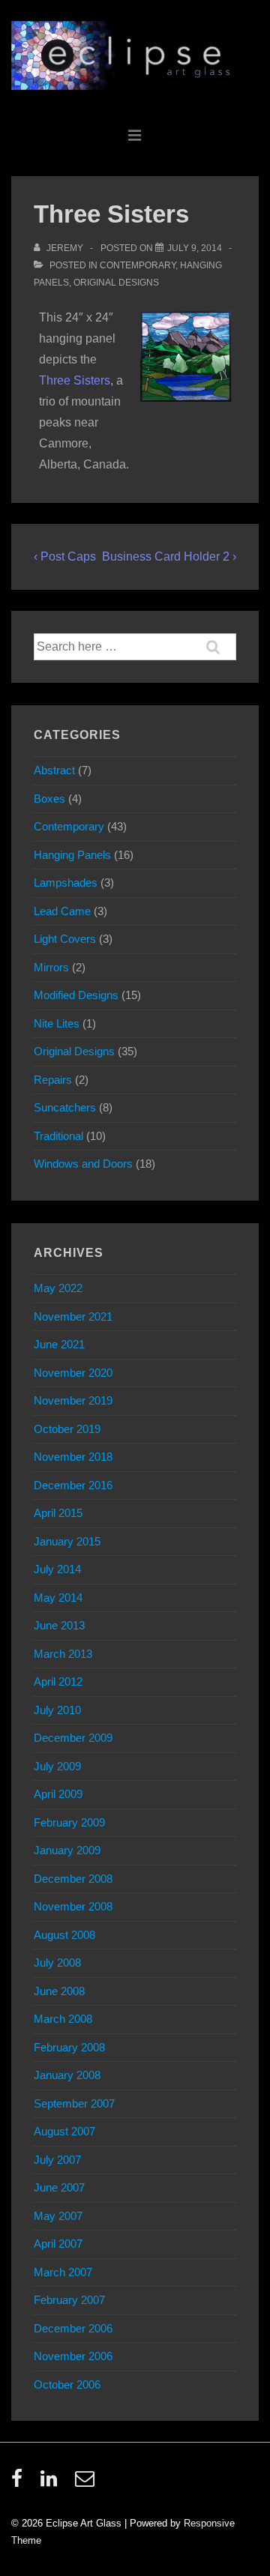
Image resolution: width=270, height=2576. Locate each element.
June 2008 (59, 1991)
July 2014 (57, 1569)
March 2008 (63, 2019)
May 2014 (58, 1598)
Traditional (58, 1136)
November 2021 (73, 1316)
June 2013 (59, 1625)
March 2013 (63, 1654)
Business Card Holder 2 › (169, 556)
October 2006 (67, 2385)
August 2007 (64, 2131)
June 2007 (59, 2187)
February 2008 (69, 2047)
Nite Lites (57, 1023)
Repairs (53, 1080)
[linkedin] (52, 2483)
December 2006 (73, 2328)
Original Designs (116, 283)
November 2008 (73, 1906)
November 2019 (73, 1400)
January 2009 (67, 1850)
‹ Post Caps (65, 556)
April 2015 (58, 1513)
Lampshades (66, 883)
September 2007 (74, 2103)
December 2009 (73, 1738)
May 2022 (58, 1288)
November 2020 (73, 1373)
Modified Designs (76, 995)
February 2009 (69, 1822)
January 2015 (67, 1541)
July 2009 (57, 1766)
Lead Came (62, 911)
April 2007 (58, 2244)
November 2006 (73, 2356)
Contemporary (138, 265)
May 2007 (58, 2216)
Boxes (49, 799)
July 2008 (57, 1963)
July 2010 (57, 1710)
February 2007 (69, 2300)
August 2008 (64, 1935)
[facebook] (20, 2483)
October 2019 (67, 1429)
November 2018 (73, 1457)
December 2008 (73, 1879)
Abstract (54, 770)
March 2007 (63, 2272)
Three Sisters (75, 380)
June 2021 (59, 1344)
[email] (87, 2483)
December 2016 (73, 1485)
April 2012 (58, 1681)
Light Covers (65, 939)
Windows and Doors (83, 1164)
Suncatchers (65, 1107)
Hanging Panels (72, 855)
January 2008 (67, 2075)
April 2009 (58, 1794)
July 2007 (57, 2160)
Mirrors (51, 967)
